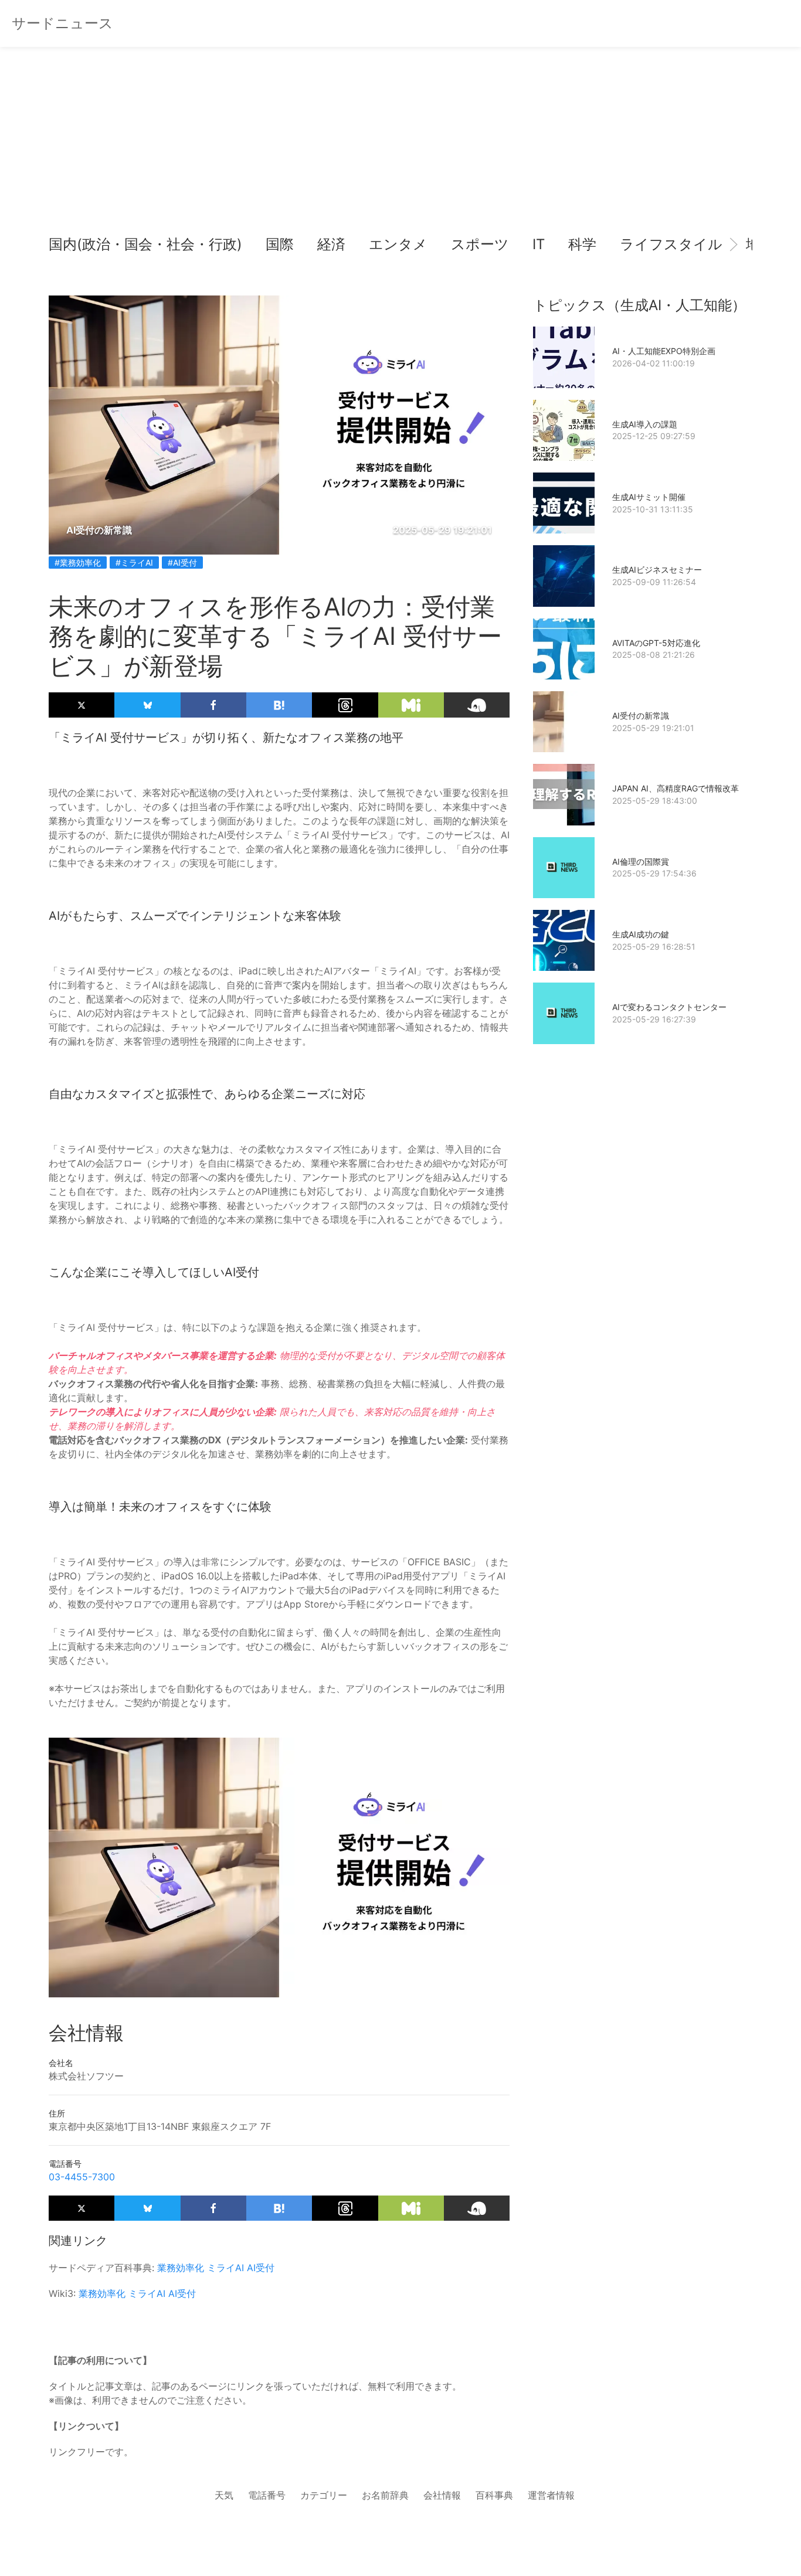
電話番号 (267, 2495)
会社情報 (442, 2495)
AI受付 (261, 2268)
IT (539, 244)
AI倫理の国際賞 (641, 862)
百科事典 (494, 2495)
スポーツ (480, 244)
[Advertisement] (400, 147)
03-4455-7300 (82, 2177)
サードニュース (62, 23)
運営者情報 (551, 2495)
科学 (582, 244)
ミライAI (225, 2268)
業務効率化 (181, 2268)
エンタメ (398, 244)
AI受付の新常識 (641, 716)
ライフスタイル (671, 244)
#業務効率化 (78, 563)
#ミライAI (134, 563)
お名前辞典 (385, 2495)
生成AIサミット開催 (649, 497)
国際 (280, 244)
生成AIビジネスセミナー (657, 570)
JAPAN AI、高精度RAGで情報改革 (676, 788)
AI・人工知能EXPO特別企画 (664, 351)
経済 (331, 244)
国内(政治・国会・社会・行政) (145, 244)
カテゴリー (324, 2495)
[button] (67, 244)
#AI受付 (182, 563)
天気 (224, 2495)
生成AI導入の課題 (645, 424)
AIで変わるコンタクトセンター (669, 1007)
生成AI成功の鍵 (641, 934)
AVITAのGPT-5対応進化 (656, 643)
